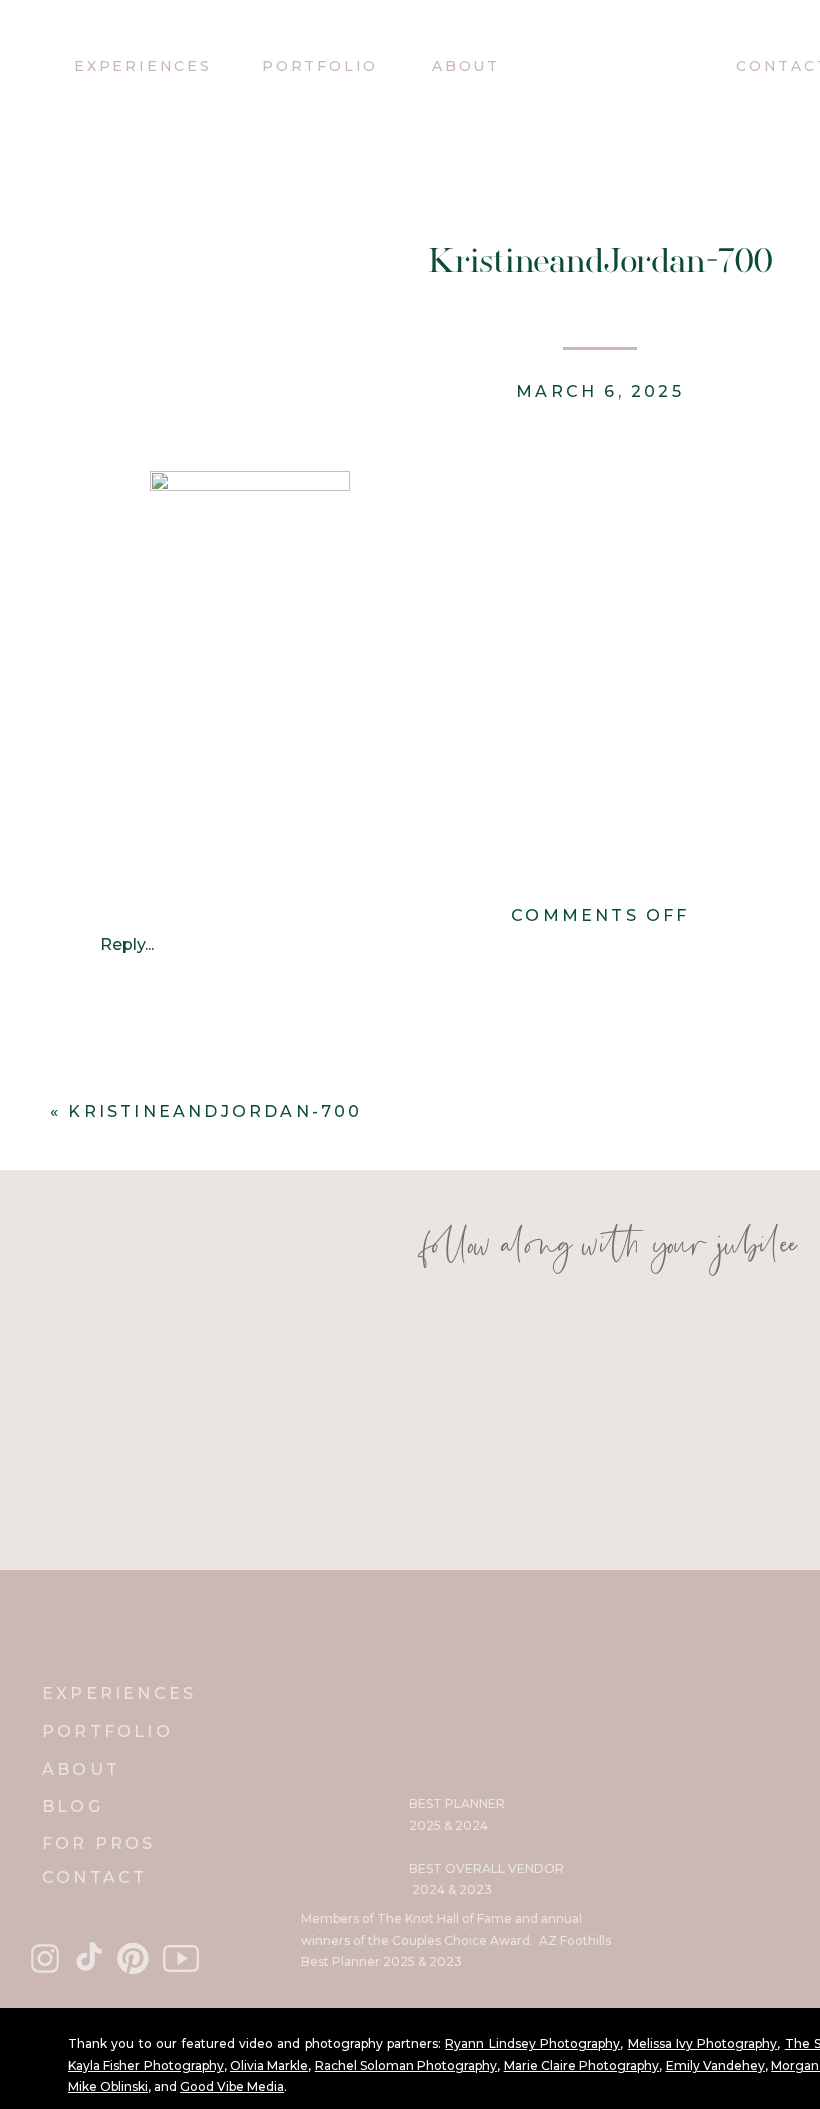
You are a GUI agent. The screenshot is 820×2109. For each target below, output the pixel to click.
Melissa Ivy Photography (703, 2043)
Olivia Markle (269, 2065)
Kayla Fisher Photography (146, 2065)
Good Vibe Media (232, 2086)
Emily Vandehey (715, 2065)
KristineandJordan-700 (215, 1111)
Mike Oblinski (108, 2086)
